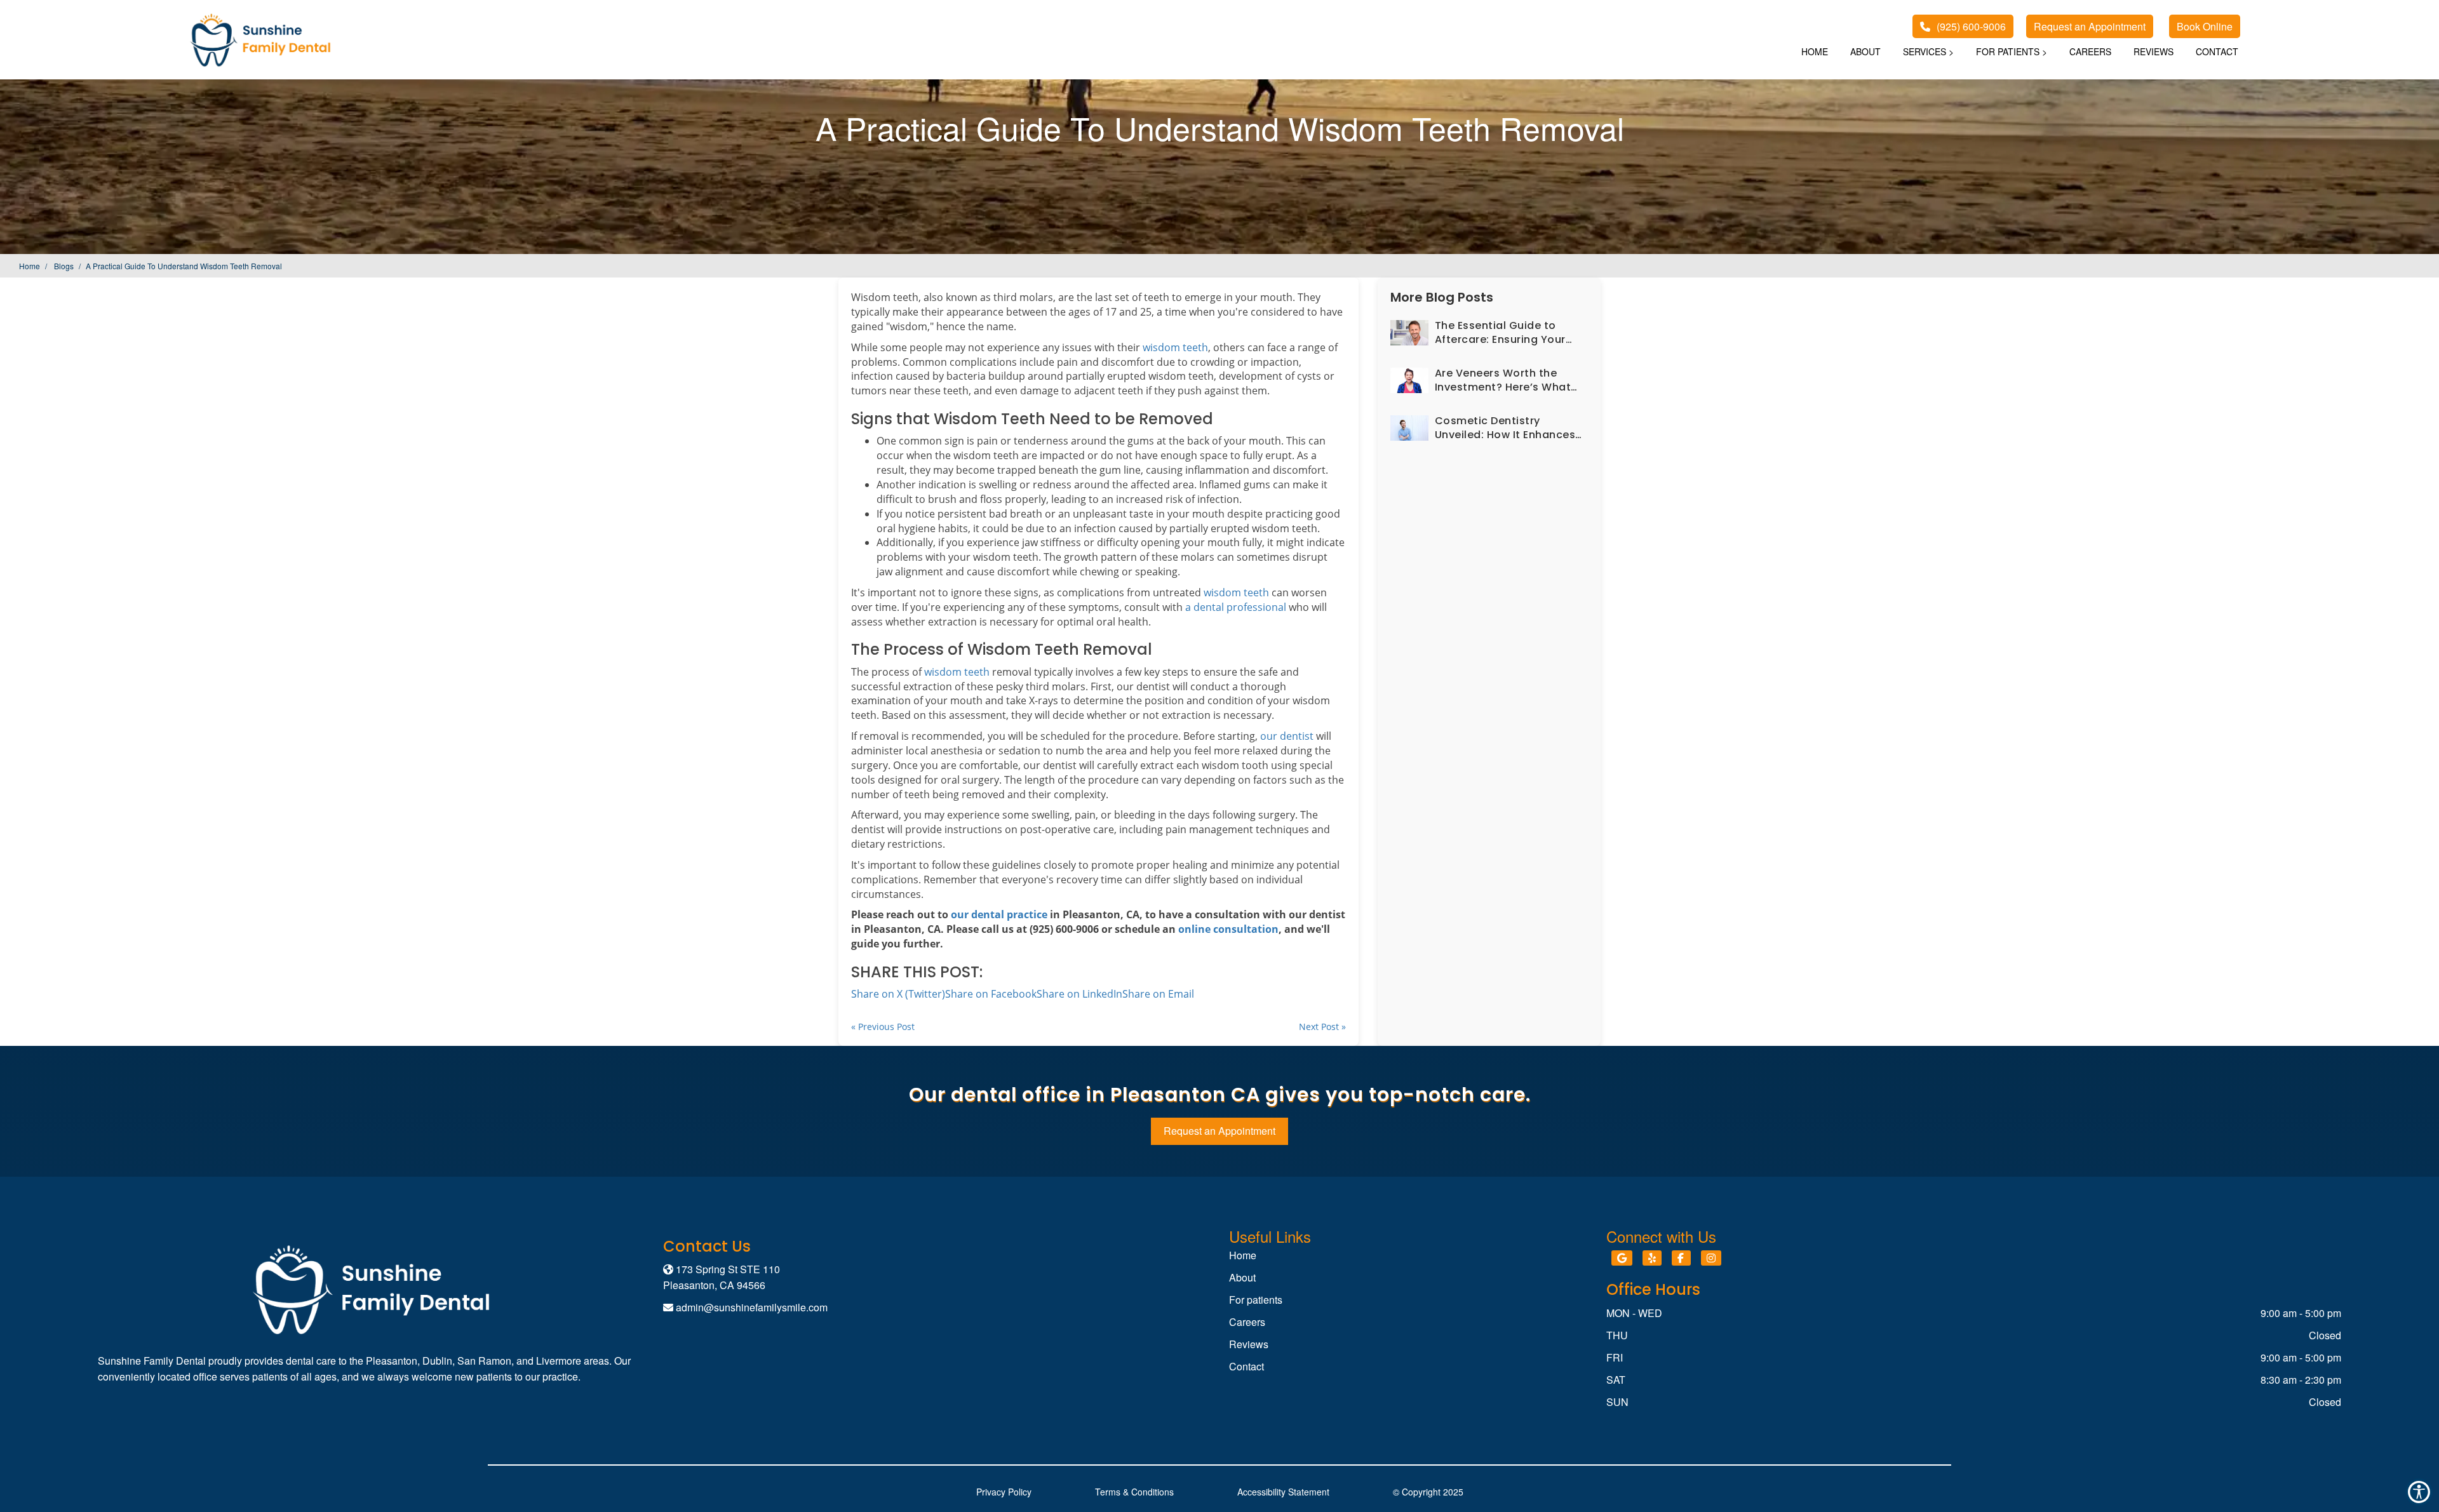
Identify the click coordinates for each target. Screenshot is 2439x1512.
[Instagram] (1711, 1258)
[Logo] (371, 1289)
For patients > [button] (2012, 51)
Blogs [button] (64, 266)
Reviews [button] (2153, 51)
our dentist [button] (1287, 736)
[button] (2090, 26)
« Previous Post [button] (883, 1027)
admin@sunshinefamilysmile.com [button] (752, 1307)
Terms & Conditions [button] (1134, 1492)
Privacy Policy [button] (1004, 1492)
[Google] (1622, 1258)
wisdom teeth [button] (1175, 347)
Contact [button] (2217, 51)
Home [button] (1815, 51)
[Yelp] (1652, 1258)
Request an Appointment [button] (1219, 1131)
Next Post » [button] (1322, 1027)
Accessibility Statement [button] (1283, 1492)
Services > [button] (1928, 51)
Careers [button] (2090, 51)
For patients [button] (1256, 1300)
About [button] (1865, 51)
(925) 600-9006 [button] (1971, 26)
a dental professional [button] (1236, 607)
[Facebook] (1681, 1258)
